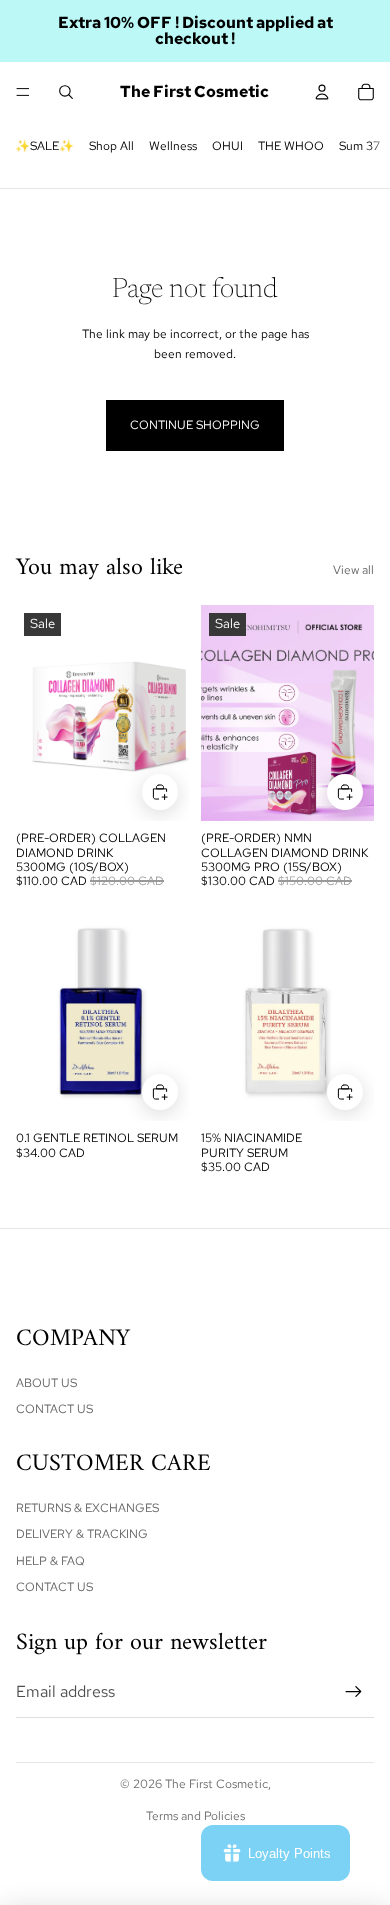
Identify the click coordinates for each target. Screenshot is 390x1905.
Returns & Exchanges (87, 1508)
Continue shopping (195, 425)
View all (353, 570)
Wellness (173, 146)
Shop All (111, 146)
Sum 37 (359, 146)
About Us (46, 1383)
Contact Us (54, 1409)
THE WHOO (291, 146)
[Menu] (23, 92)
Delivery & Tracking (82, 1534)
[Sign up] (354, 1692)
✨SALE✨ (44, 146)
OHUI (227, 146)
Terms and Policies (195, 1816)
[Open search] (66, 92)
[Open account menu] (322, 92)
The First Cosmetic (216, 1784)
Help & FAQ (50, 1561)
